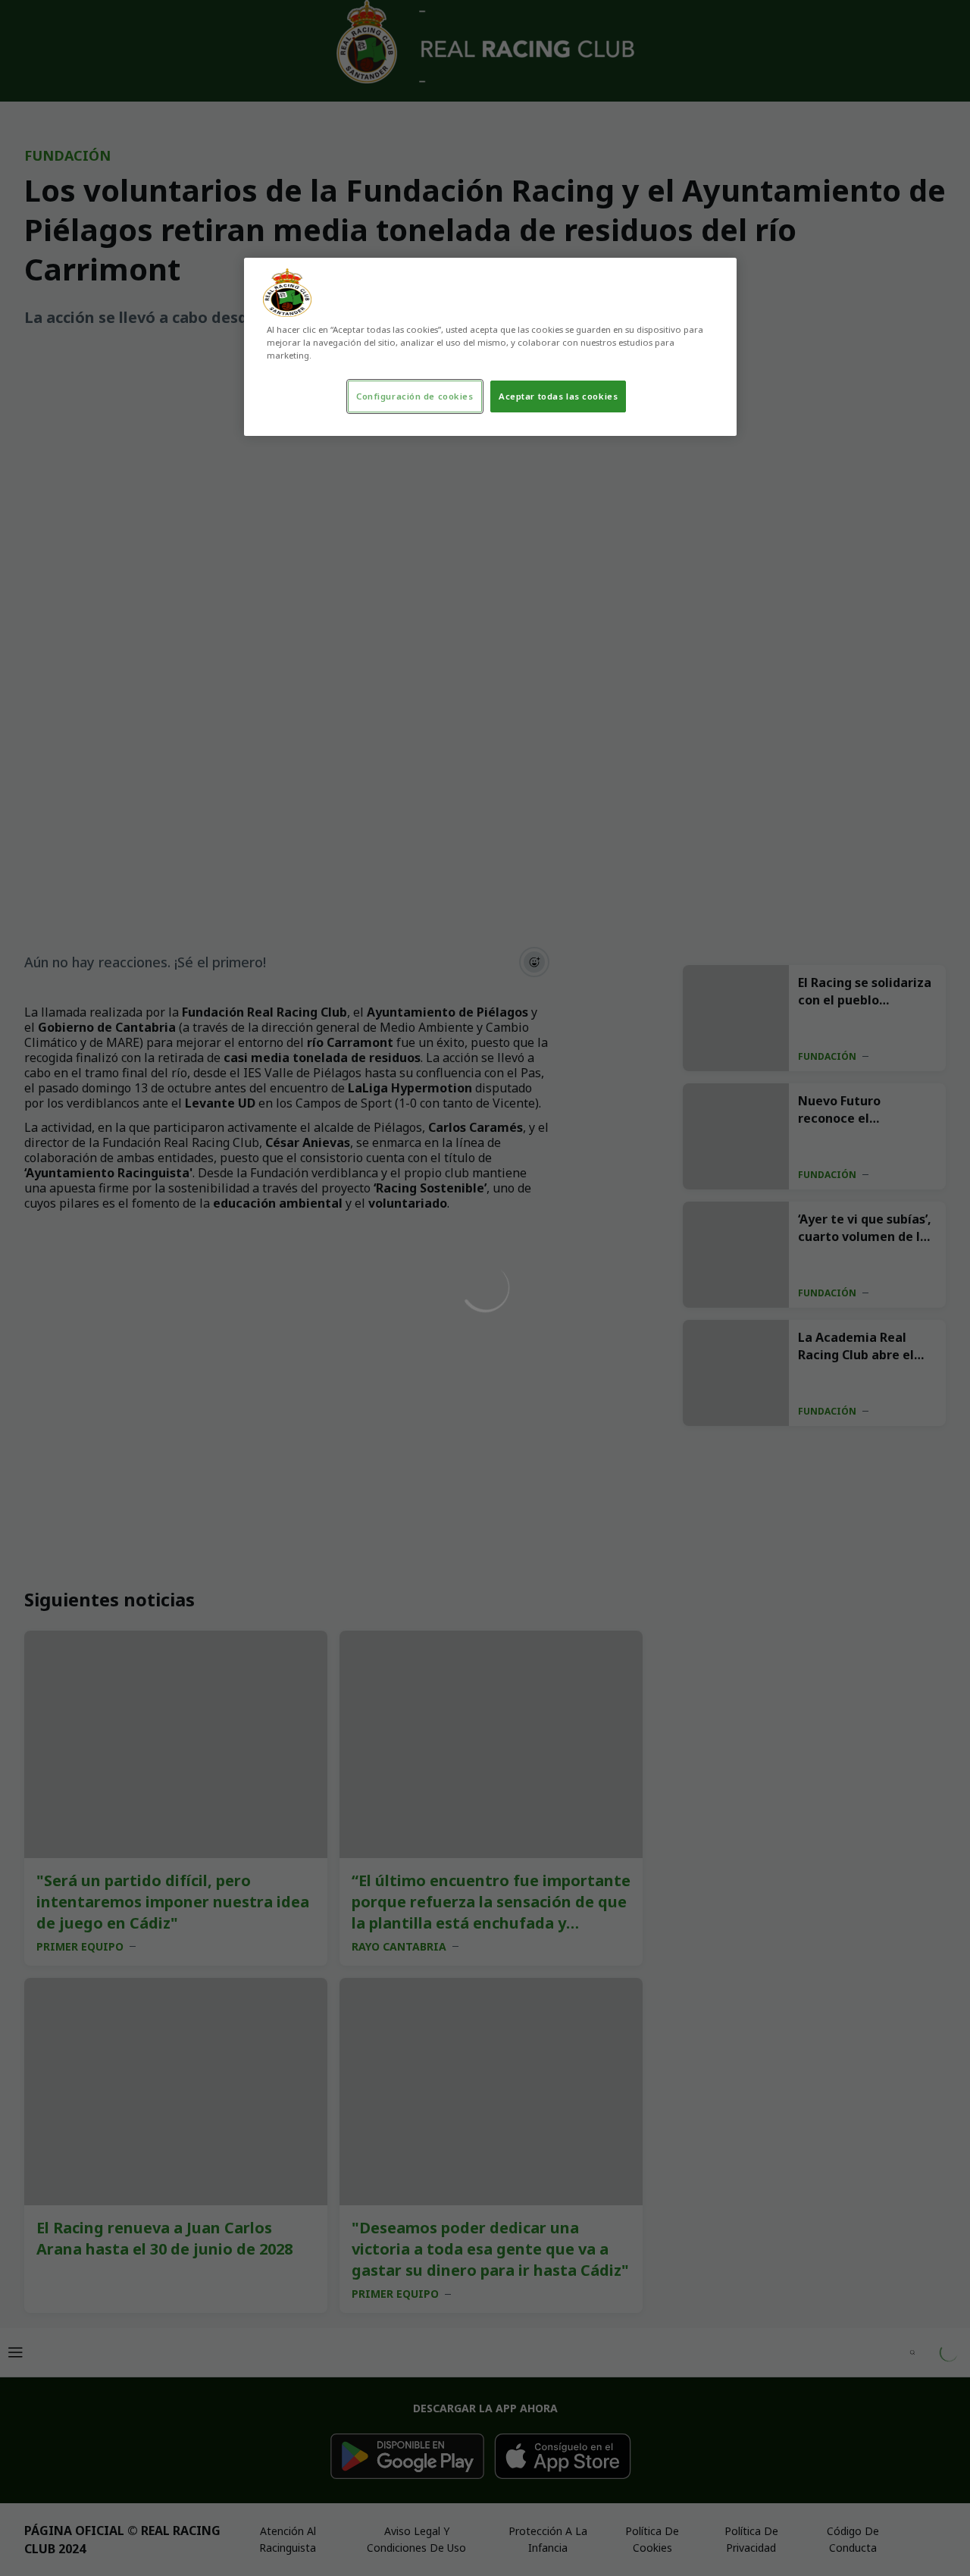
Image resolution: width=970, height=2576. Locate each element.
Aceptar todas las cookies (558, 396)
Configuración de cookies (415, 396)
